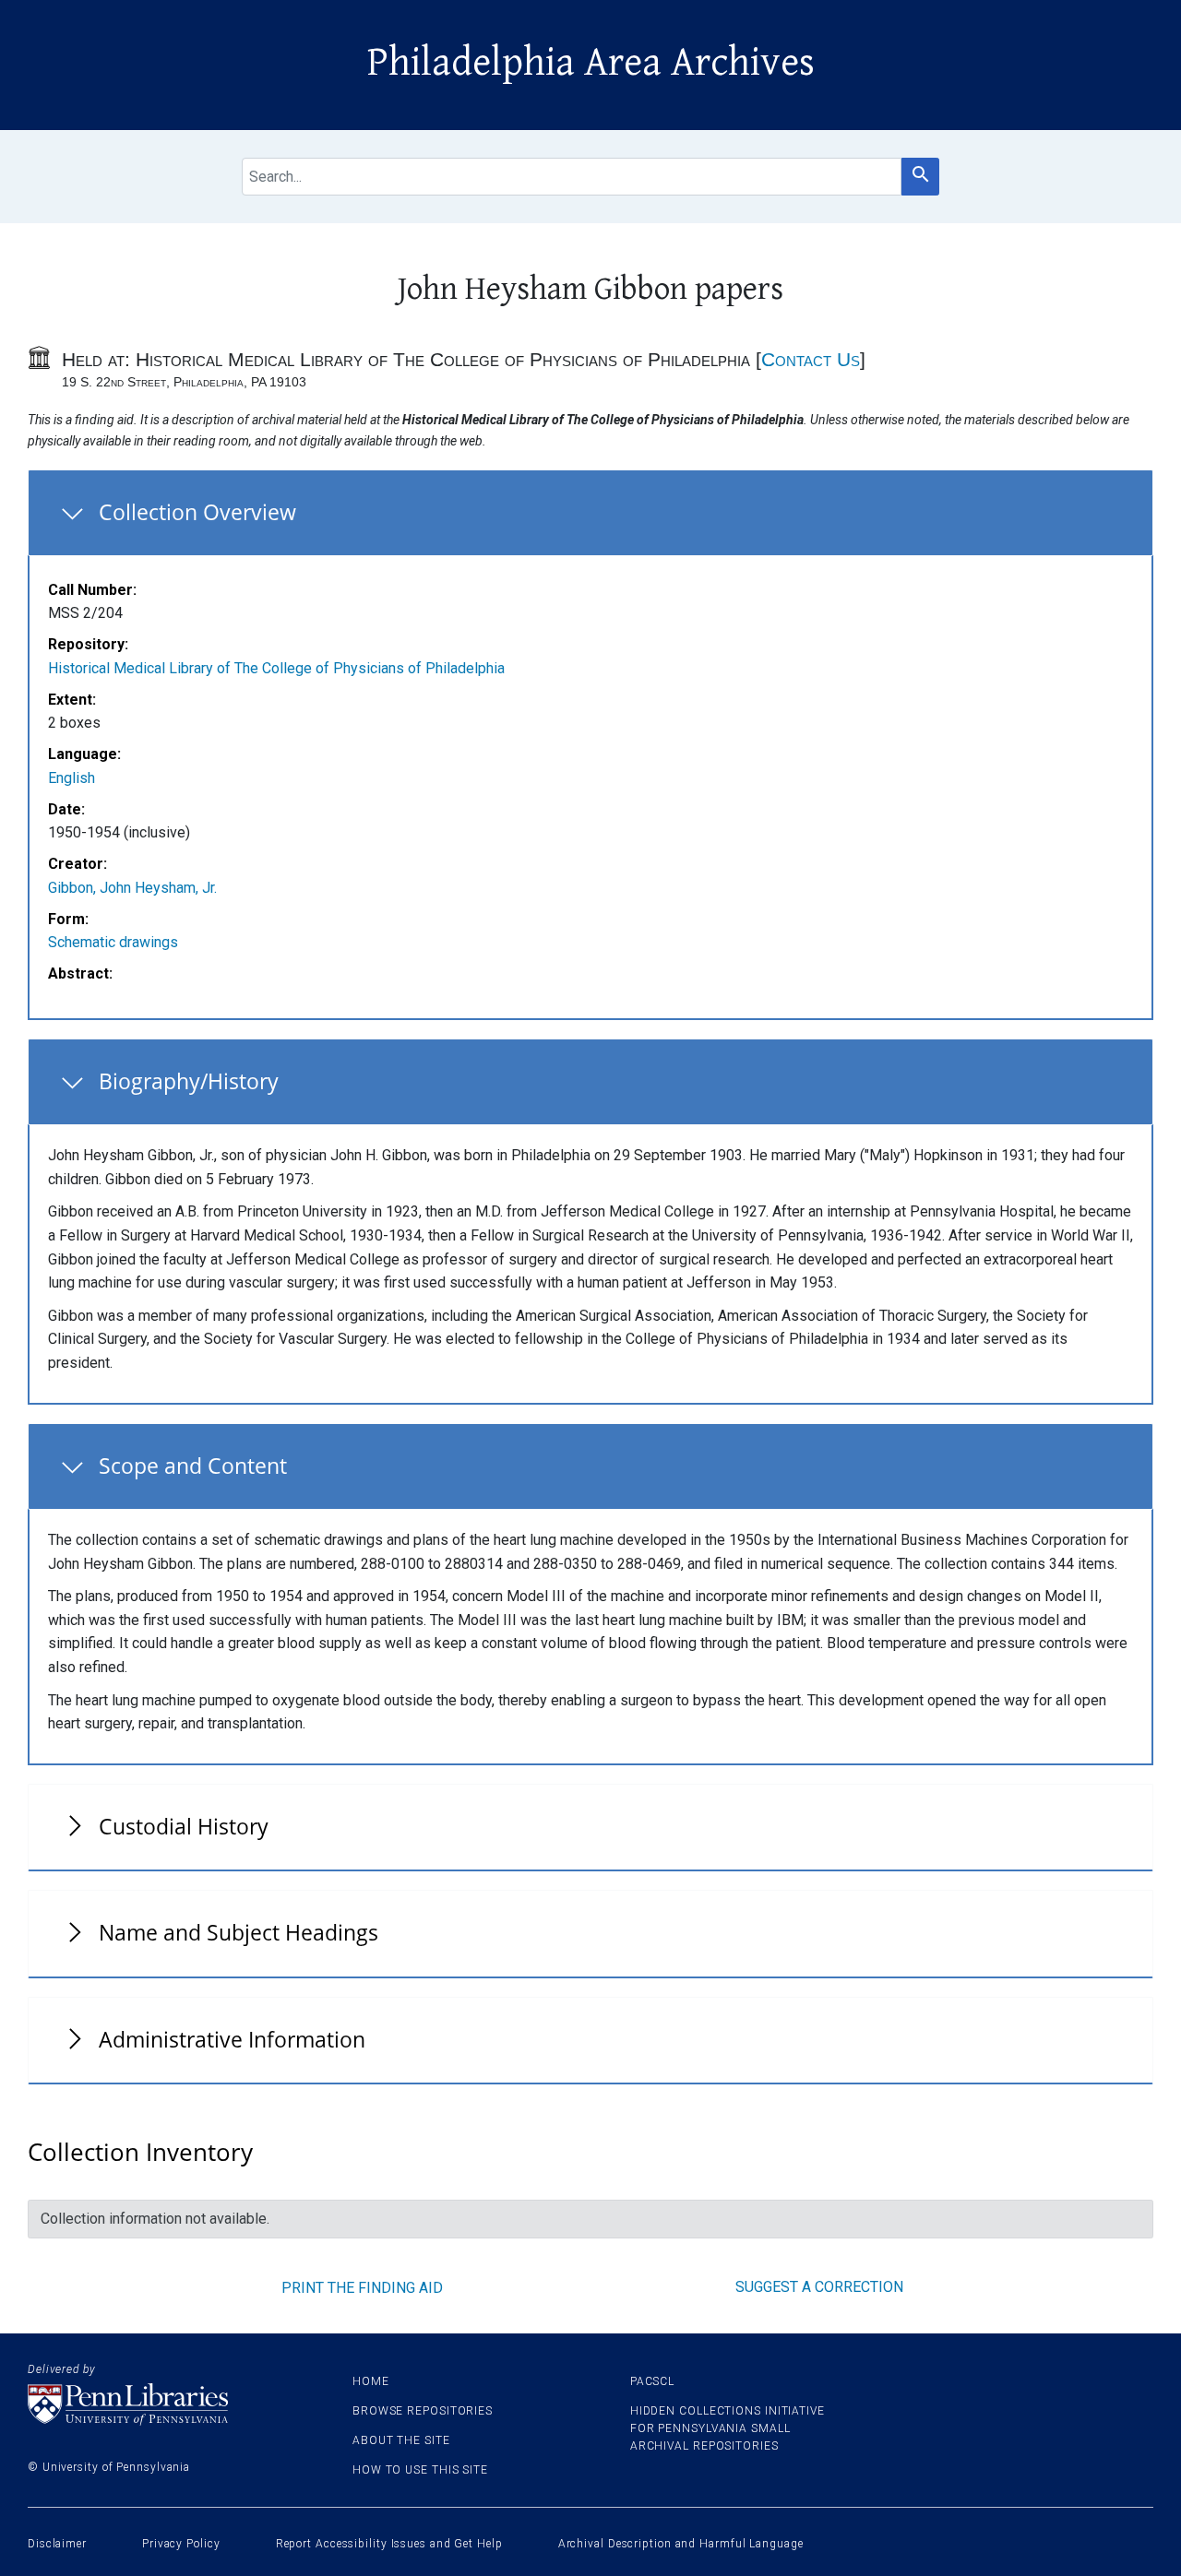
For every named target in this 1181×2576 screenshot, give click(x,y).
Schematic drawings (113, 942)
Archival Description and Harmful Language (681, 2544)
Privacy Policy (181, 2544)
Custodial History (184, 1826)
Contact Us (811, 359)
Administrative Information (232, 2039)
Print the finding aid (362, 2288)
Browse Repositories (423, 2411)
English (72, 778)
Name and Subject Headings (239, 1932)
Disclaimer (57, 2544)
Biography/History (189, 1081)
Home (371, 2381)
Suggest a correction (819, 2287)
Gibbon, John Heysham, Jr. (132, 888)
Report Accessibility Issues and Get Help (389, 2544)
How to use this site (420, 2470)
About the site (401, 2440)
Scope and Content (193, 1466)
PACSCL (652, 2381)
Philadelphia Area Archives (591, 63)
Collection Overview (197, 512)
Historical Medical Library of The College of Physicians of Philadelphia (276, 668)
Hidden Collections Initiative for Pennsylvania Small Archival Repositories (728, 2428)
